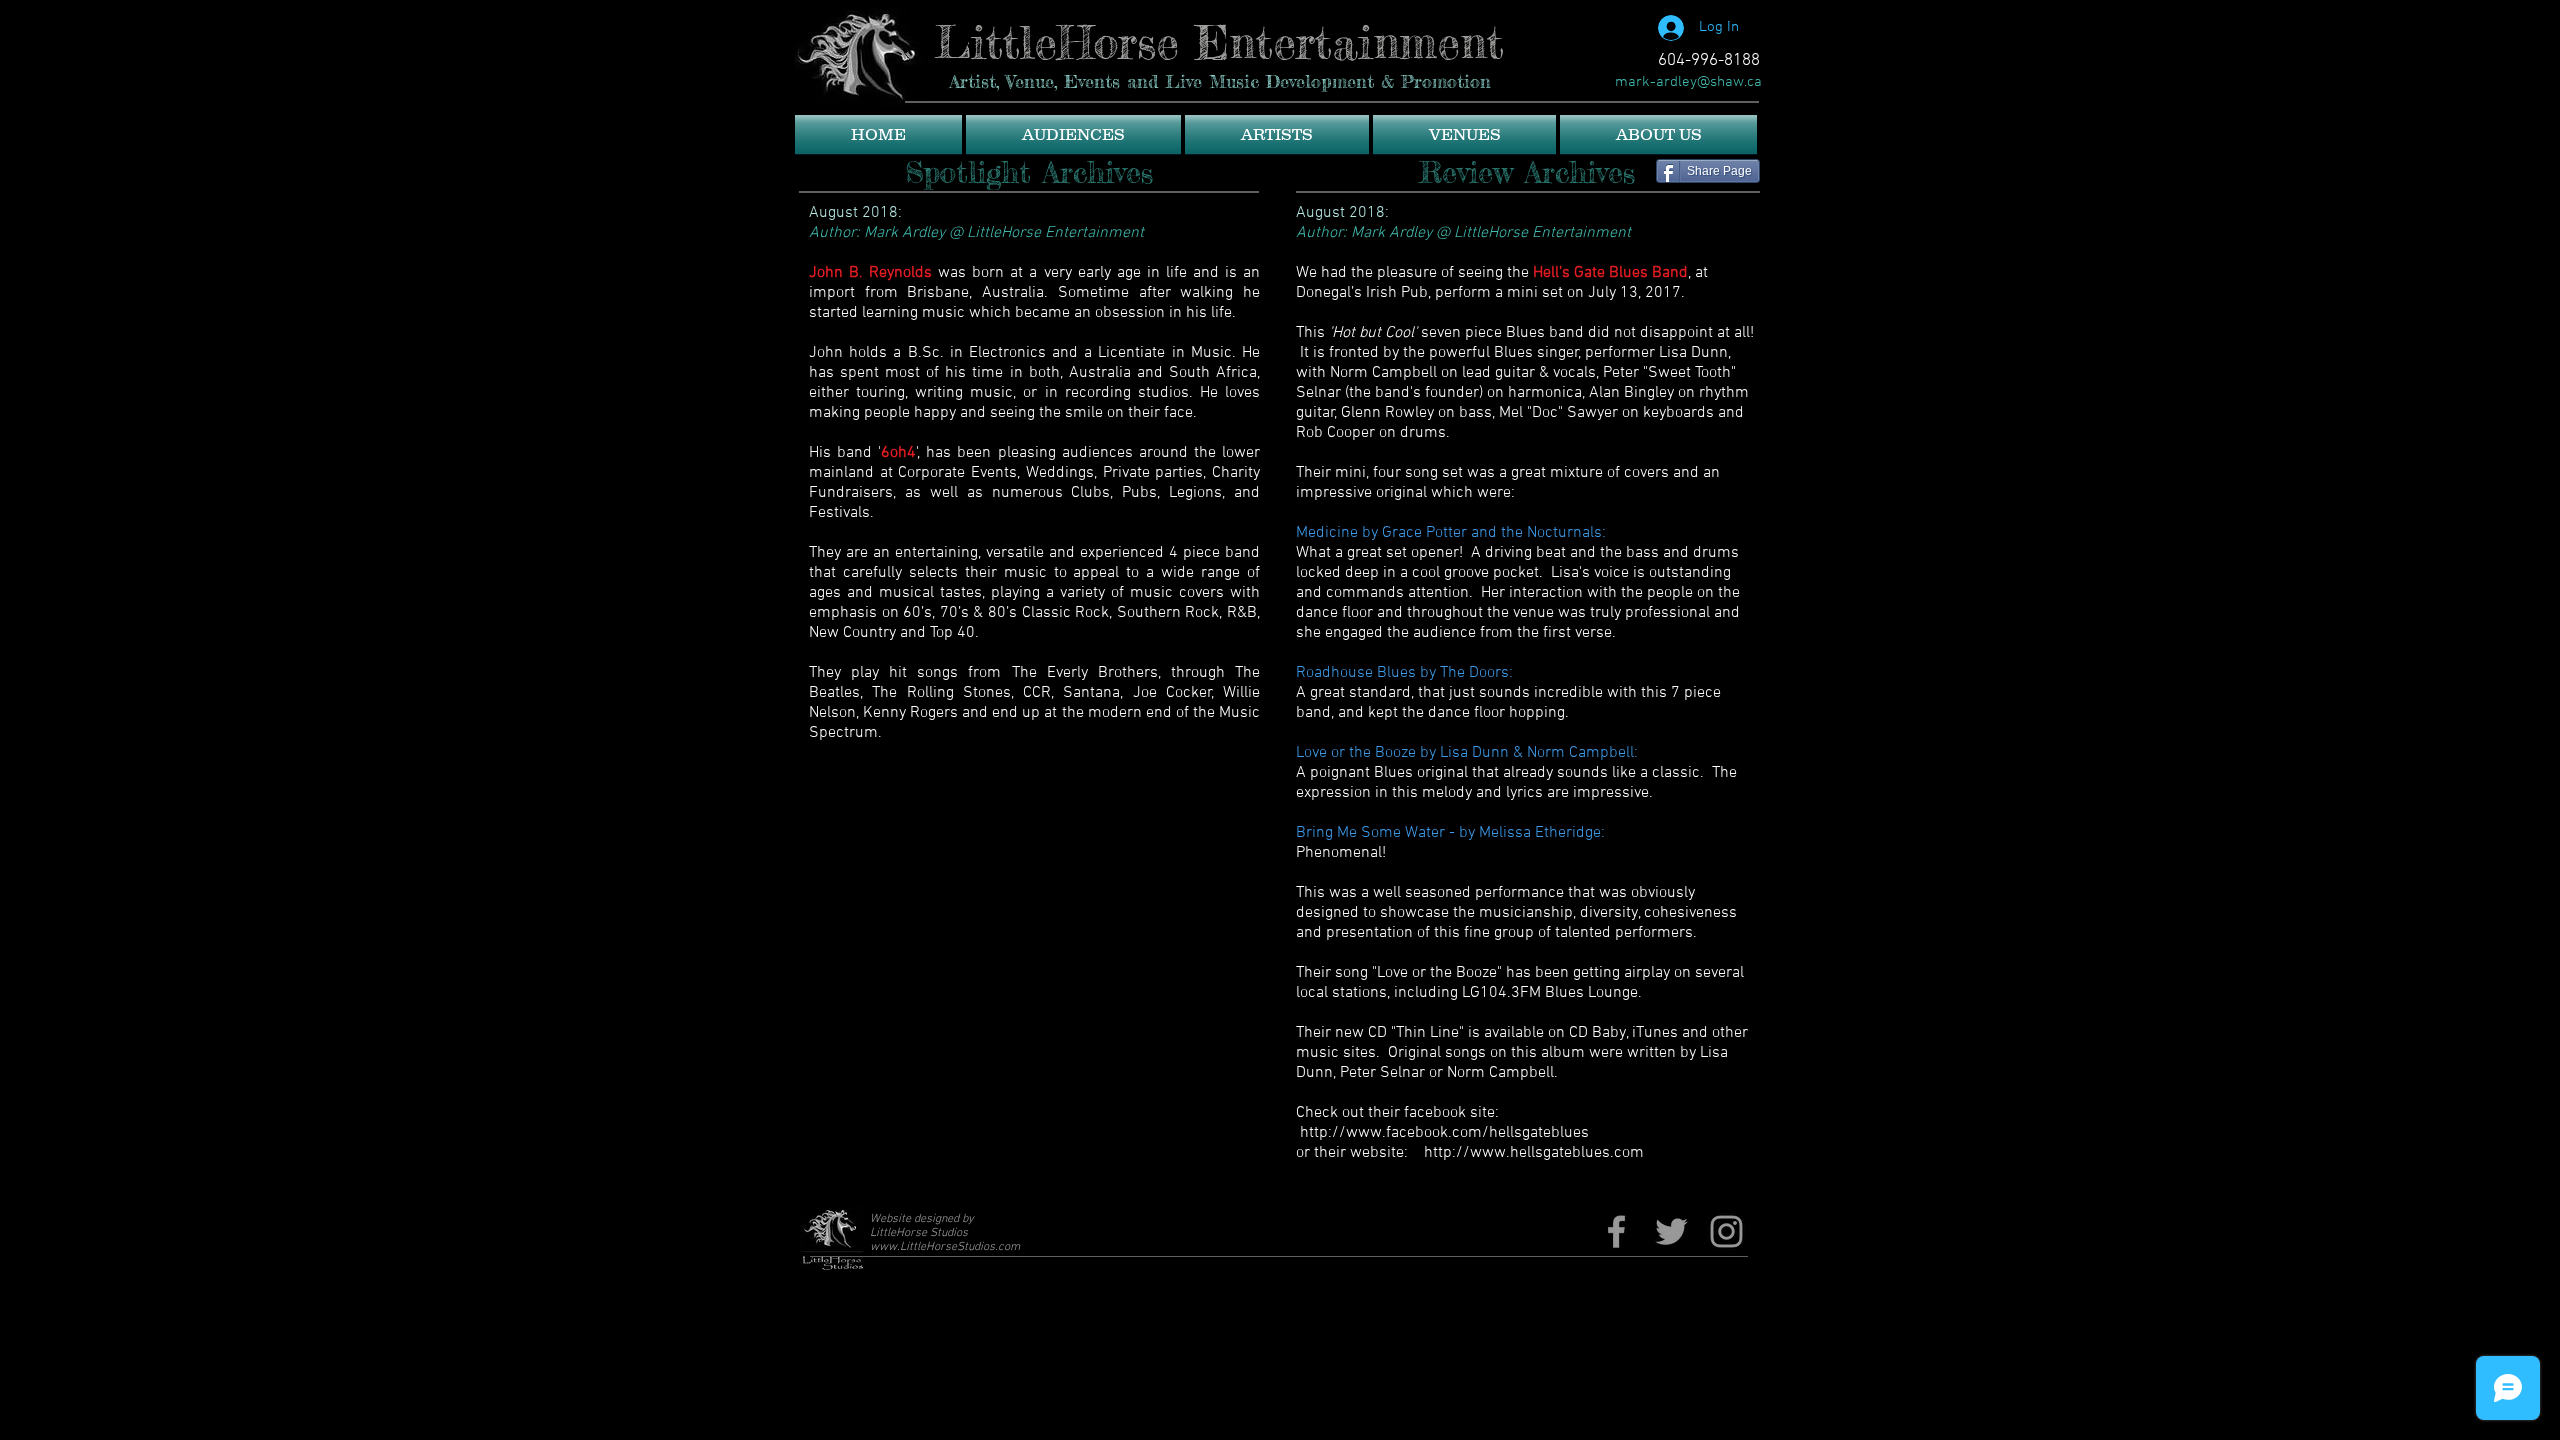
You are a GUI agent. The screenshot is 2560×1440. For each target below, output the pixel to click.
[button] (1073, 134)
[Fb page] (1616, 1231)
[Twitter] (1671, 1231)
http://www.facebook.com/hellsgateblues (1444, 1133)
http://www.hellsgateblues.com (1534, 1153)
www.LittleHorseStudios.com (945, 1247)
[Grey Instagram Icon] (1726, 1231)
